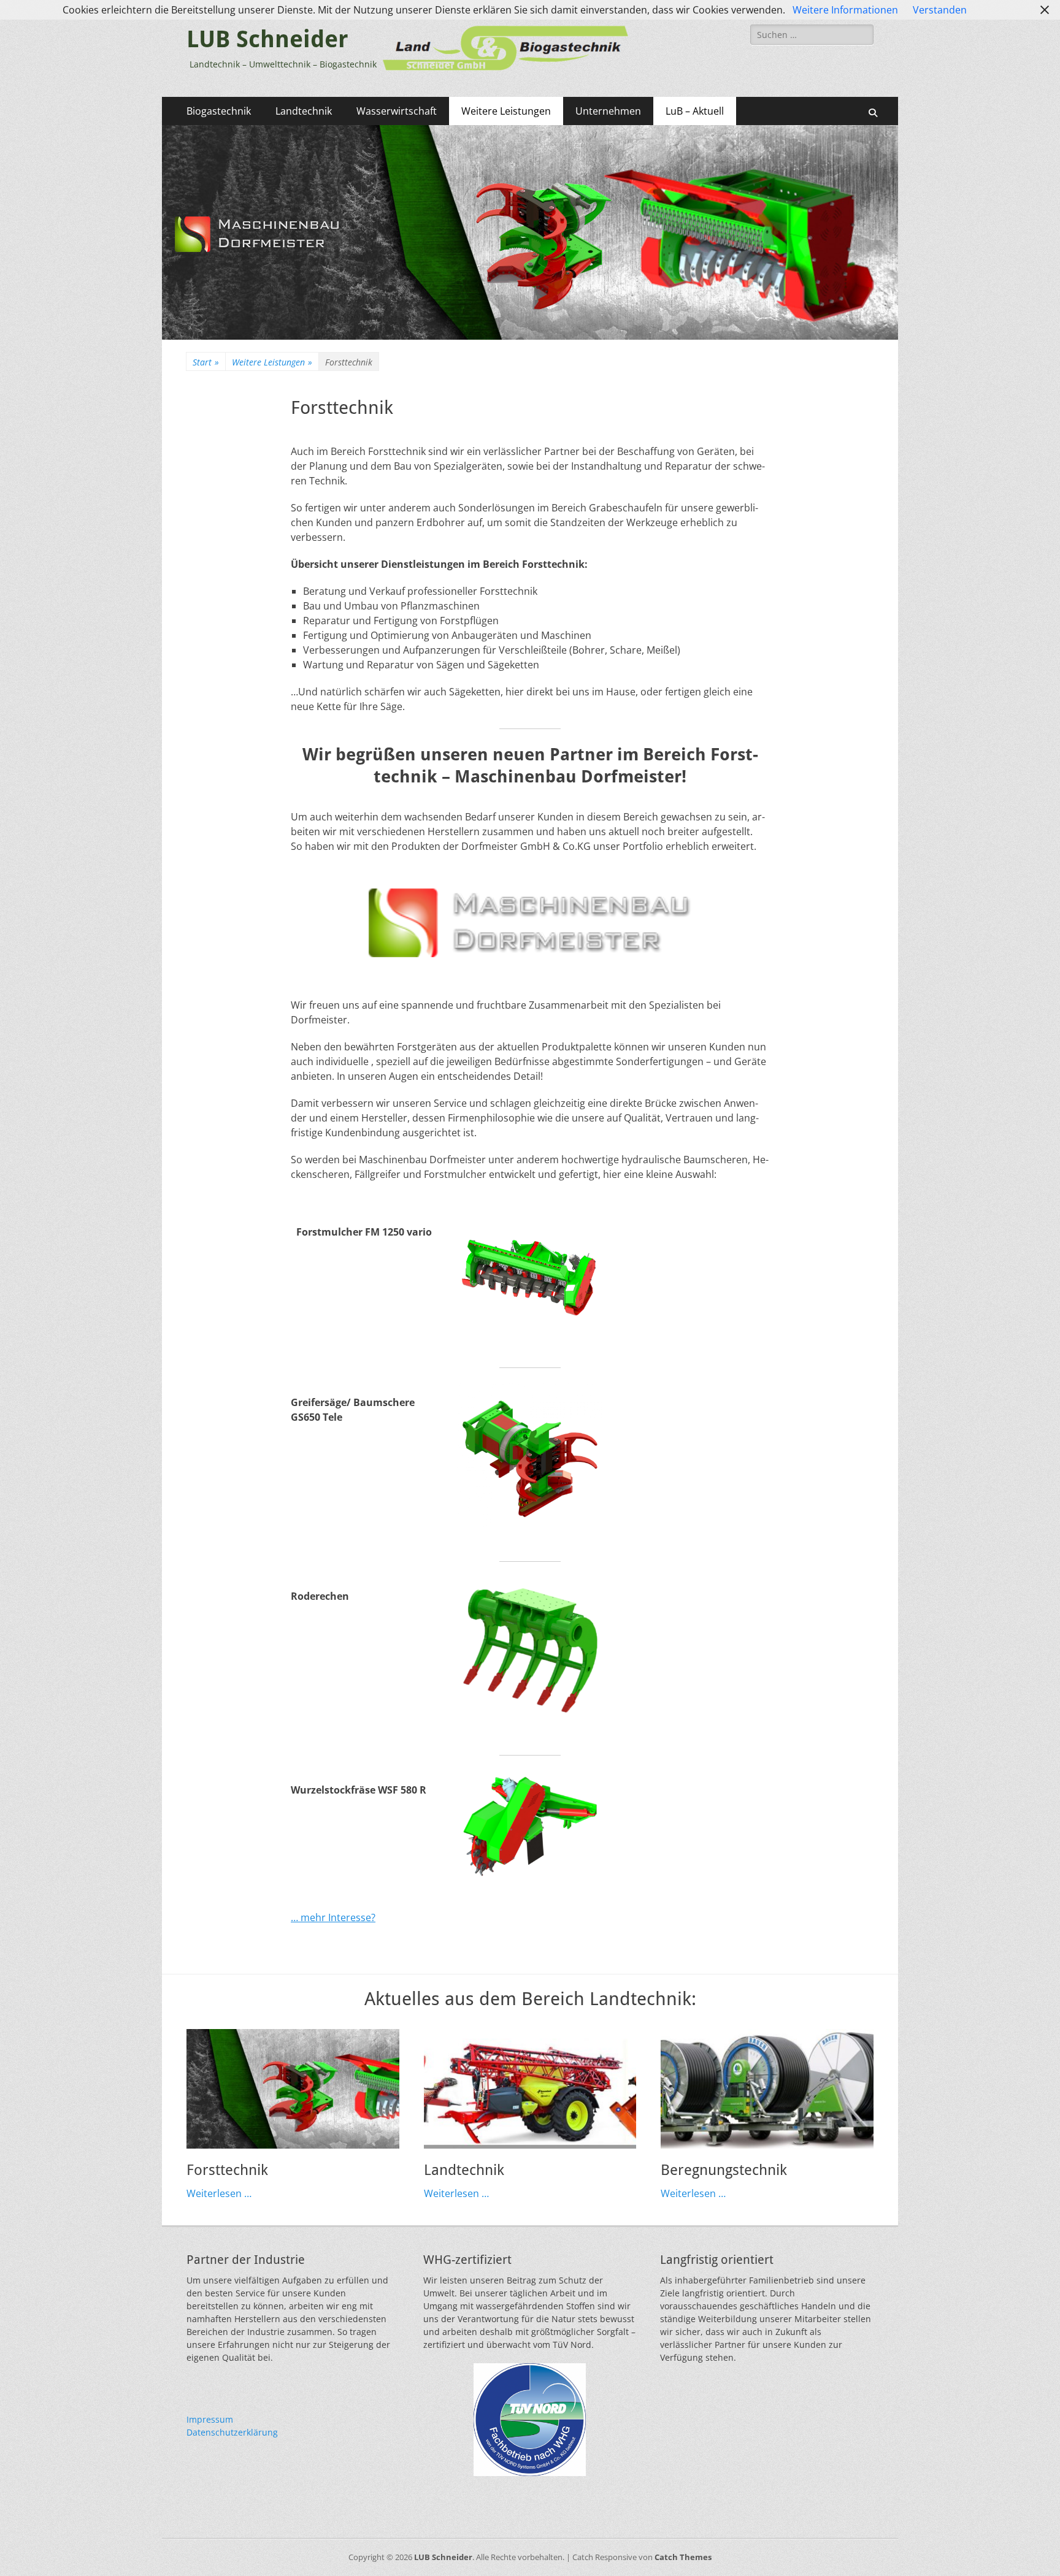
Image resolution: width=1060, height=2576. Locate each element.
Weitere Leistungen (506, 111)
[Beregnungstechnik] (767, 2089)
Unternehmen (608, 111)
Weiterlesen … (219, 2193)
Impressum (210, 2419)
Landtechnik (304, 111)
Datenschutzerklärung (232, 2432)
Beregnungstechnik (724, 2170)
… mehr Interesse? (333, 1917)
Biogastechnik (219, 111)
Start (206, 362)
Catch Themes (683, 2557)
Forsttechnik (227, 2170)
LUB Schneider (267, 39)
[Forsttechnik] (293, 2089)
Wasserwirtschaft (397, 111)
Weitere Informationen (845, 10)
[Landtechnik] (530, 2089)
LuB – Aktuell (695, 111)
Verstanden (940, 10)
